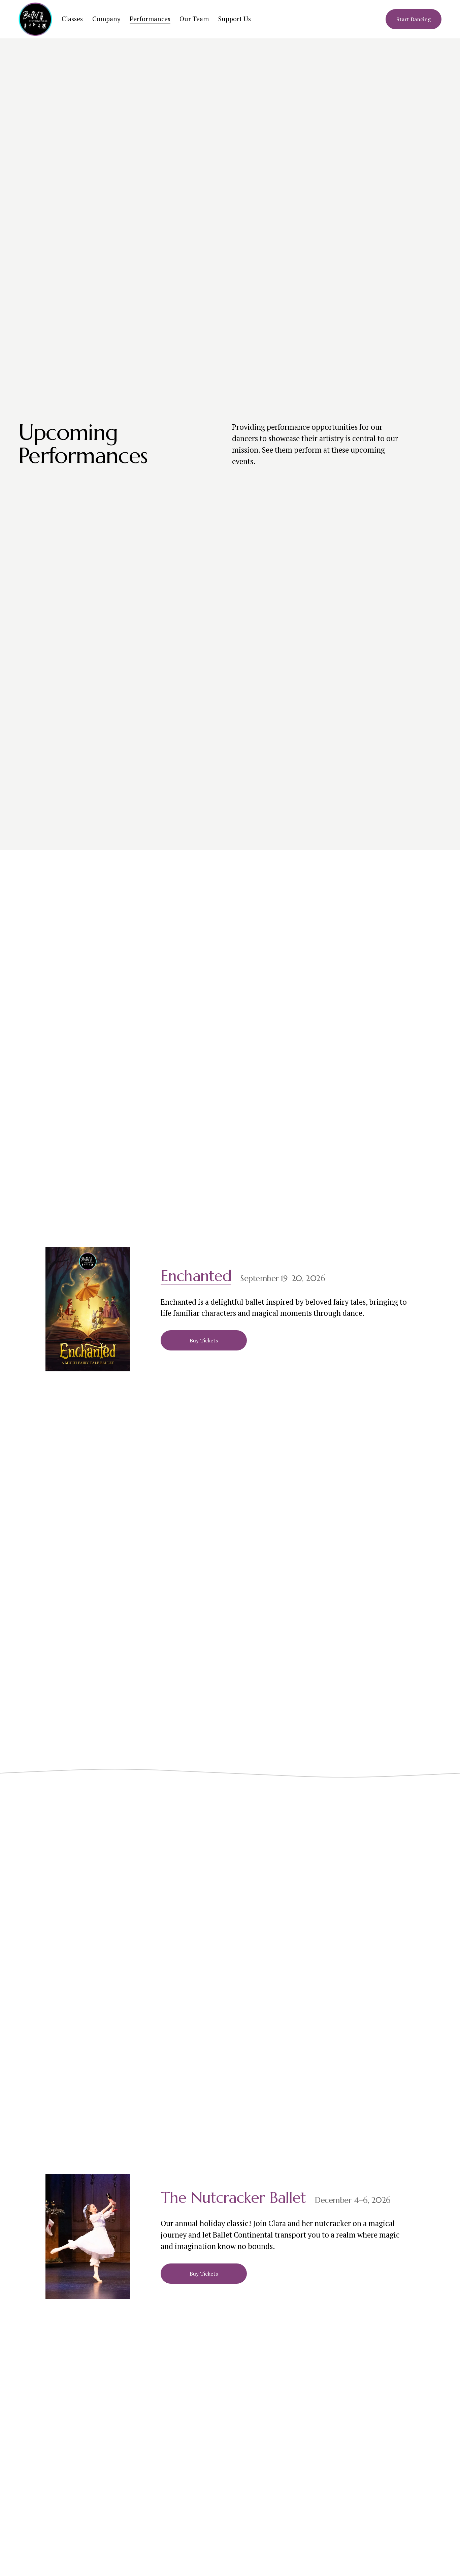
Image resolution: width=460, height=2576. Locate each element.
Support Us (235, 19)
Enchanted (196, 1276)
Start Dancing (414, 19)
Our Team (194, 19)
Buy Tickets (204, 1340)
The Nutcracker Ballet (233, 2198)
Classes (72, 19)
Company (106, 19)
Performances (150, 19)
